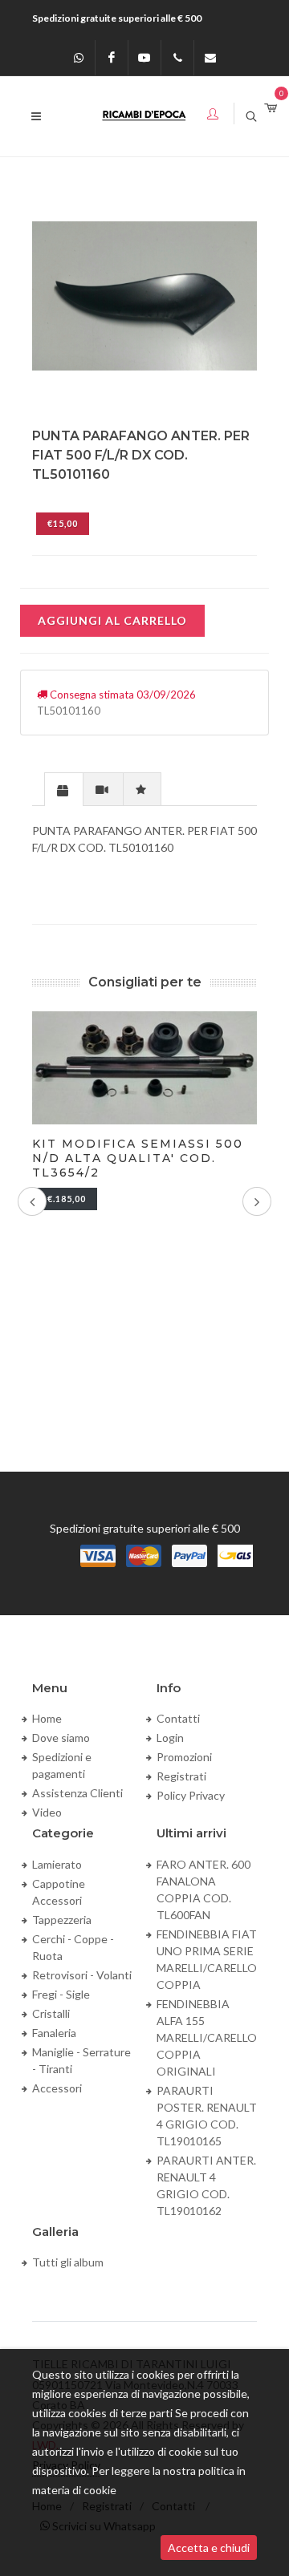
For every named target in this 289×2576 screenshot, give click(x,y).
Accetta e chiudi (209, 2548)
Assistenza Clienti (77, 1793)
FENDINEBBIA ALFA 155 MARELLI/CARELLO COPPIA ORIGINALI (207, 2037)
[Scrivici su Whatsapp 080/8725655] (79, 58)
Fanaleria (54, 2033)
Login (170, 1738)
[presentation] (64, 790)
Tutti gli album (68, 2262)
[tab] (64, 789)
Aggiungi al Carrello (112, 620)
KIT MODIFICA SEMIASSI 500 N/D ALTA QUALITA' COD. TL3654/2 (138, 1158)
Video (47, 1812)
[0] (271, 109)
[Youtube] (144, 58)
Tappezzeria (62, 1920)
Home (47, 1718)
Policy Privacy (191, 1795)
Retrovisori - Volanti (82, 1975)
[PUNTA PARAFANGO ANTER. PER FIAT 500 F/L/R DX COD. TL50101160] (144, 296)
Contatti (178, 1718)
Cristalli (51, 2013)
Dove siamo (61, 1738)
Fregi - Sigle (61, 1994)
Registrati (181, 1776)
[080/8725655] (177, 58)
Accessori (57, 2088)
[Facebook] (112, 58)
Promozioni (184, 1757)
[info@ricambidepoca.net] (210, 58)
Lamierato (57, 1864)
